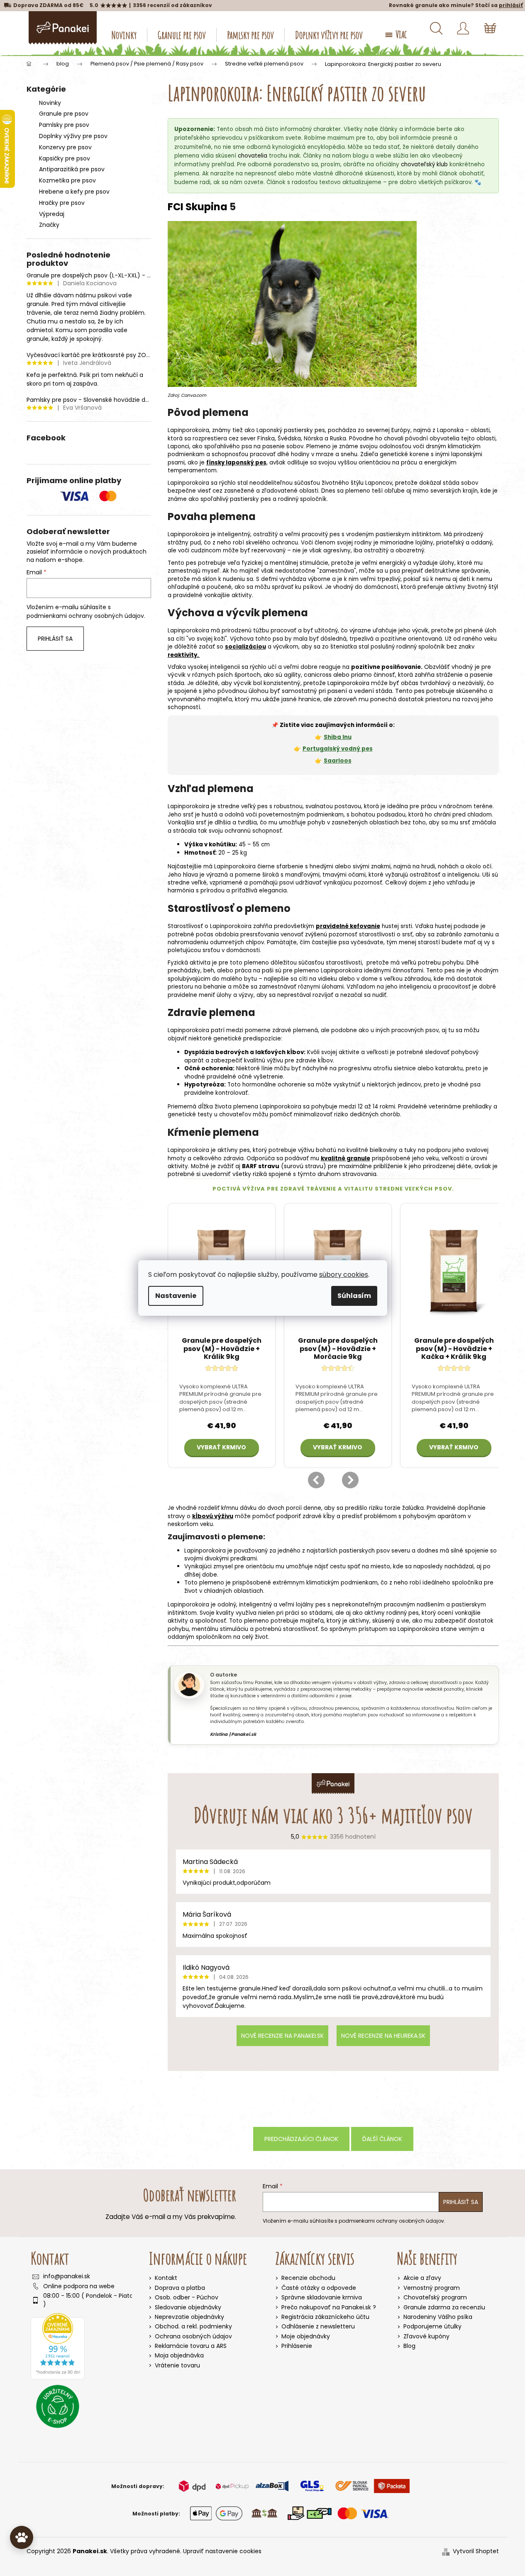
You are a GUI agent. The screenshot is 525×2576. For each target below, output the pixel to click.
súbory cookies (344, 1275)
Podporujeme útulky (432, 2327)
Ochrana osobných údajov (193, 2336)
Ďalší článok (382, 2139)
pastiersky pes (304, 430)
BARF (249, 1166)
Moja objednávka (179, 2355)
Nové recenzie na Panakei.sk (282, 2036)
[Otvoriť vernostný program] (22, 2537)
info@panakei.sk (67, 2276)
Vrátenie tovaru (177, 2365)
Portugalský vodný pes (338, 749)
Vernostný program (432, 2288)
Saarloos (338, 761)
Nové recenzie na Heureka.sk (383, 2036)
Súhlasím (354, 1296)
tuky (410, 1150)
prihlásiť (511, 5)
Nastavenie (176, 1296)
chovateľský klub (424, 164)
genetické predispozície (247, 1039)
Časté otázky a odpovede (319, 2288)
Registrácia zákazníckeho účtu (325, 2317)
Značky (49, 225)
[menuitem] (124, 35)
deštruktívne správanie (457, 571)
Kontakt (166, 2278)
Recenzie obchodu (308, 2278)
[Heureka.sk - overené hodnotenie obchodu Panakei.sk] (58, 2346)
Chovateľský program (435, 2298)
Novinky (50, 103)
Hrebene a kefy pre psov (74, 192)
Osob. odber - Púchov (187, 2297)
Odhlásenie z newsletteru (318, 2327)
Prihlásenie (297, 2346)
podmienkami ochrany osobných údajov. (86, 616)
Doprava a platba (180, 2288)
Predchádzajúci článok (301, 2139)
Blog (409, 2346)
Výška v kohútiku (210, 844)
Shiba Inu (338, 737)
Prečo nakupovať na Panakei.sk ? (329, 2307)
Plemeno (319, 446)
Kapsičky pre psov (65, 158)
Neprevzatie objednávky (189, 2317)
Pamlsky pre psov (64, 125)
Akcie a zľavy (422, 2278)
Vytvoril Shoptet (476, 2551)
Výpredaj (52, 214)
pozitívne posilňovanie (386, 667)
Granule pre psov (64, 114)
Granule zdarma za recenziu (444, 2307)
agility (292, 675)
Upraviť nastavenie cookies (222, 2551)
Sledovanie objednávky (188, 2307)
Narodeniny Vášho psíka (438, 2317)
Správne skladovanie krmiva (322, 2298)
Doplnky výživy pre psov (73, 136)
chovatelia (253, 156)
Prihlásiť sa (55, 639)
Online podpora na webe (79, 2286)
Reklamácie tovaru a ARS (191, 2346)
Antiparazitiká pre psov (72, 169)
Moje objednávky (306, 2337)
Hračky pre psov (62, 203)
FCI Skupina (198, 207)
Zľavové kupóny (426, 2337)
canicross (318, 675)
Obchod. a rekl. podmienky (193, 2326)
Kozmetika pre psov (67, 180)
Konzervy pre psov (65, 147)
